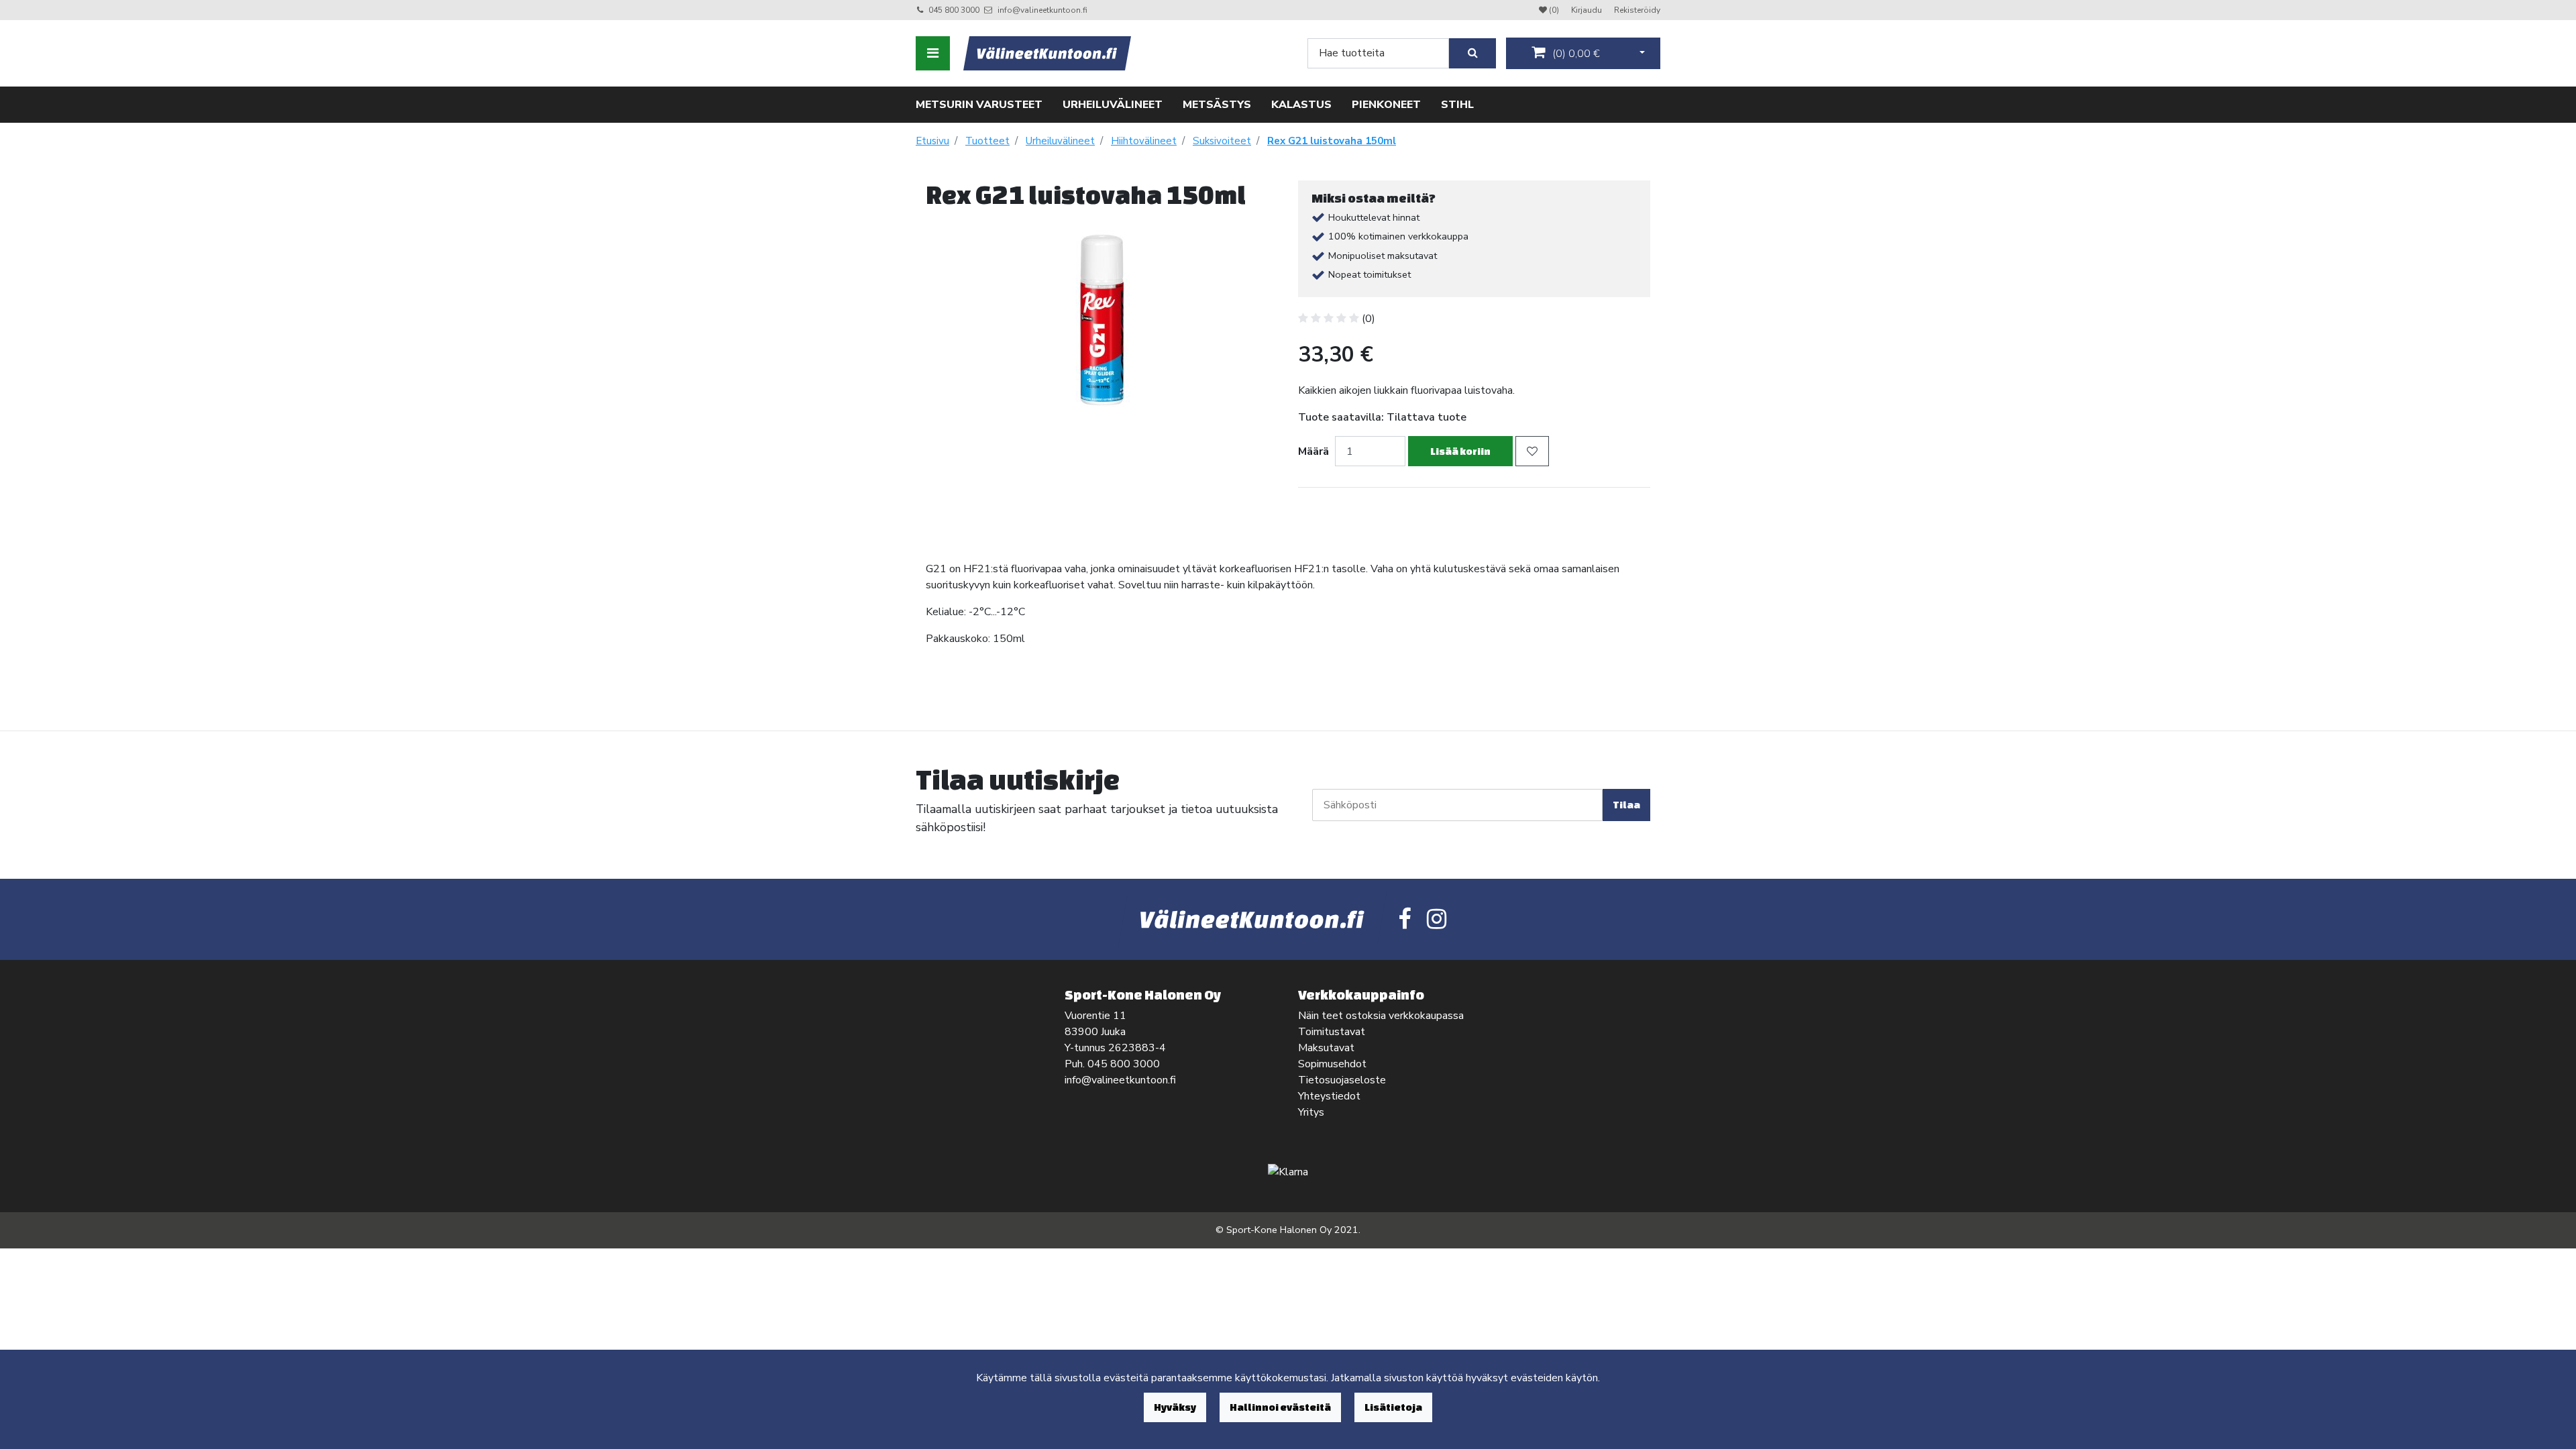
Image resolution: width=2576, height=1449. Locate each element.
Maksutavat (1326, 1048)
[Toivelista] (1532, 451)
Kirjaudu (1588, 10)
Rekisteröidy (1637, 10)
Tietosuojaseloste (1342, 1080)
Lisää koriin (1460, 451)
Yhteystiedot (1329, 1096)
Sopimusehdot (1332, 1064)
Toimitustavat (1332, 1032)
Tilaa (1626, 805)
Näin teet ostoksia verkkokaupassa (1381, 1016)
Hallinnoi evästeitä (1280, 1407)
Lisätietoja (1393, 1407)
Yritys (1311, 1112)
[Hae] (1472, 53)
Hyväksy (1175, 1407)
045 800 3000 (954, 10)
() (1575, 54)
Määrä (1313, 451)
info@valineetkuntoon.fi (1042, 10)
